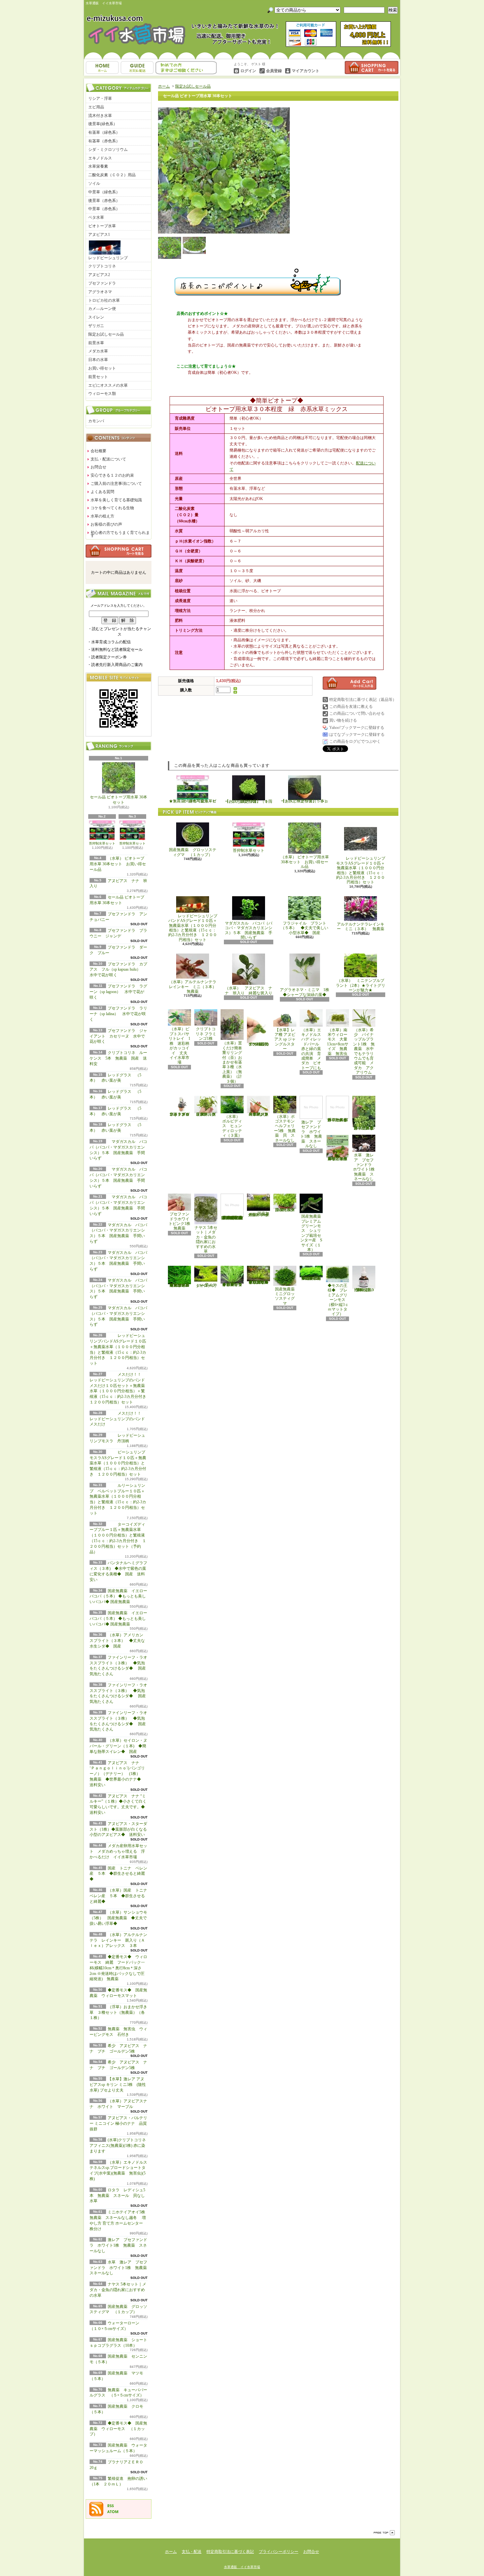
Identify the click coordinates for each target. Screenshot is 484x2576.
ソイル (94, 183)
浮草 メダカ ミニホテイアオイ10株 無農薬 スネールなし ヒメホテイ (337, 1159)
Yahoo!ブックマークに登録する (357, 728)
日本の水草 (98, 360)
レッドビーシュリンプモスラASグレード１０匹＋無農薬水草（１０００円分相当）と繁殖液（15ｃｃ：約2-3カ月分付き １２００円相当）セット (361, 870)
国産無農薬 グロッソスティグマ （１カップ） (193, 852)
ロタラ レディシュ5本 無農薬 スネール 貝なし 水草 (119, 2196)
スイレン (96, 317)
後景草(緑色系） (103, 124)
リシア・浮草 (100, 98)
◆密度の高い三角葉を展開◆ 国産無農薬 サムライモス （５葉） (312, 1278)
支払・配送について (137, 68)
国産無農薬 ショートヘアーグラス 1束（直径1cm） (258, 1214)
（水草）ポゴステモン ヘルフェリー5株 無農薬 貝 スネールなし (286, 1128)
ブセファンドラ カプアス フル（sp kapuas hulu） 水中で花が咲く (119, 970)
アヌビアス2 (99, 275)
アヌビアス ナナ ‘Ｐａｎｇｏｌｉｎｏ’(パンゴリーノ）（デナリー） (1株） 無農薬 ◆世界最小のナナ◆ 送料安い (117, 1774)
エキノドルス (100, 158)
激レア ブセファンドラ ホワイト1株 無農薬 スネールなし (118, 2245)
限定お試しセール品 (106, 334)
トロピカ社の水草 (104, 300)
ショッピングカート (372, 68)
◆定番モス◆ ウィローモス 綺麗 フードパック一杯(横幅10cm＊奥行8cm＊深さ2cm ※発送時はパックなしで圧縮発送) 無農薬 (118, 1968)
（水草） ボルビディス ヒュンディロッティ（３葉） (233, 1126)
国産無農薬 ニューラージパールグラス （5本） (287, 1210)
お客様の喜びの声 (106, 524)
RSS (111, 2506)
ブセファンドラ (102, 283)
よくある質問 (102, 492)
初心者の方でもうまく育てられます (120, 534)
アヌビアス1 (99, 235)
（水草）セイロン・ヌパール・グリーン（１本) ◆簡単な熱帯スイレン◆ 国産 (118, 1746)
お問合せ (186, 68)
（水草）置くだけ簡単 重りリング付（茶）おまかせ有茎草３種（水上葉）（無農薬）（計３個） (234, 1062)
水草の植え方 (102, 516)
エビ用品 (96, 107)
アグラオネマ (100, 292)
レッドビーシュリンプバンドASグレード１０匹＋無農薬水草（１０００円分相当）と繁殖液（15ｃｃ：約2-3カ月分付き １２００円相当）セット (193, 928)
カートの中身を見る (119, 551)
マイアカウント (306, 71)
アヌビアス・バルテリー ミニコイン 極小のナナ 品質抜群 (118, 2123)
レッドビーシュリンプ (108, 258)
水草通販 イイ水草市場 (242, 2567)
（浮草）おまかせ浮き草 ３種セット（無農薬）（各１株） (118, 2012)
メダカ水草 (98, 351)
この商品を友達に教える (351, 706)
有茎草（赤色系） (104, 141)
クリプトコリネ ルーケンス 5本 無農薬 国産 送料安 (118, 1058)
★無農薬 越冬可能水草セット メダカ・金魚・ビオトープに (193, 801)
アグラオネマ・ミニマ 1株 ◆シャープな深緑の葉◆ (307, 992)
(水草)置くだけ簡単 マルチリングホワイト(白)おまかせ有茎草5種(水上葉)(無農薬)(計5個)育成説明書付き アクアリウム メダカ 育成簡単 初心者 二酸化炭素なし (232, 1212)
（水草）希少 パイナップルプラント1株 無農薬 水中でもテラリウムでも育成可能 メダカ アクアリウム (364, 1051)
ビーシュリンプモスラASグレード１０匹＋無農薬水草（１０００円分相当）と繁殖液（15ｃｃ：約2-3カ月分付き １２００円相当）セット (118, 1463)
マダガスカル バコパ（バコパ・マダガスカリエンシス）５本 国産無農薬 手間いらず (249, 930)
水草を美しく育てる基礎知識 (116, 500)
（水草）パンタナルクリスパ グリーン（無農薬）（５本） (206, 1114)
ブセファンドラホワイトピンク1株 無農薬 (181, 1221)
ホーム (102, 68)
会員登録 (274, 71)
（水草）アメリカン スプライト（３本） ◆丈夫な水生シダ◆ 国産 (118, 1641)
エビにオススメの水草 (108, 385)
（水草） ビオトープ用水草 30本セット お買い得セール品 (118, 864)
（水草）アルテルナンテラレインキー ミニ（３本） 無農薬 (195, 987)
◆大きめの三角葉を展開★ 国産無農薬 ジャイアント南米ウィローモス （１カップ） (179, 1285)
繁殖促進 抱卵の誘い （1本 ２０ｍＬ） (365, 1290)
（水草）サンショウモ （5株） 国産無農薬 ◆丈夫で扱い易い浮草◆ (120, 1918)
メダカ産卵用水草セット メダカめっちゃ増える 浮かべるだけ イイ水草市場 (118, 1851)
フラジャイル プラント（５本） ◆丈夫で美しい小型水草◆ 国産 (305, 928)
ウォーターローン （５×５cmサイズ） (207, 1285)
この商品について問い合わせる (357, 713)
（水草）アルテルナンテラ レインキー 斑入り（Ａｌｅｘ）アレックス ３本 (118, 1940)
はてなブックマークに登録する (357, 734)
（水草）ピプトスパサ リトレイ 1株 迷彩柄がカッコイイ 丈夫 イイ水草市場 (181, 1046)
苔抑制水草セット (102, 843)
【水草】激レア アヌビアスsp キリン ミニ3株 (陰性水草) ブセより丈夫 (118, 2085)
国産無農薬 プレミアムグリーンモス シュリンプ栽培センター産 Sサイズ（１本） (313, 1233)
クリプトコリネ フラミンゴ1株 (206, 1034)
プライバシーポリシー (279, 2552)
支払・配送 (192, 2552)
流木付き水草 (100, 116)
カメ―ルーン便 (102, 309)
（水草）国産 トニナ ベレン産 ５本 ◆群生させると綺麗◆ (120, 1896)
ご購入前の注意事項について (116, 484)
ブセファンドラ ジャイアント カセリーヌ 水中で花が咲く (118, 1036)
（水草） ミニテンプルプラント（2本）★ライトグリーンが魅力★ (361, 985)
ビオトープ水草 (102, 226)
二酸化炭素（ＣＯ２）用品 (112, 175)
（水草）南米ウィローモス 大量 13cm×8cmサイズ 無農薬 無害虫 (339, 1042)
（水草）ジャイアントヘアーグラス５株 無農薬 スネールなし (258, 1114)
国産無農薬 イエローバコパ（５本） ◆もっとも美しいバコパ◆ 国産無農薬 (118, 1596)
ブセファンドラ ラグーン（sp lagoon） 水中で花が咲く (118, 992)
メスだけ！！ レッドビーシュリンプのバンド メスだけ (117, 1419)
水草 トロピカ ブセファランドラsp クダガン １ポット (179, 1114)
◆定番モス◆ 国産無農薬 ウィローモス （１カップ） (118, 2429)
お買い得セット (102, 368)
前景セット (98, 377)
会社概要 (98, 451)
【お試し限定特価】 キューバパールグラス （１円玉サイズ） (249, 801)
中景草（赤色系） (104, 209)
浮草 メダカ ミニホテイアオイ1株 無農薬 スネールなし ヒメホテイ (339, 1114)
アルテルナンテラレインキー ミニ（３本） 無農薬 (361, 927)
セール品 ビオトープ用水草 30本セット (119, 800)
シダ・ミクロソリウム (108, 150)
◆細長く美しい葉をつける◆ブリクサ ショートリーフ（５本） (232, 1284)
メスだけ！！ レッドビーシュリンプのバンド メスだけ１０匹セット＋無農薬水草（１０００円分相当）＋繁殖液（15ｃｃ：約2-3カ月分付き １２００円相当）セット (120, 1388)
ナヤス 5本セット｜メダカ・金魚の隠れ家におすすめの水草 (118, 2290)
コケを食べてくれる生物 (112, 508)
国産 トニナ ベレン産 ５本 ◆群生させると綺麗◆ (118, 1874)
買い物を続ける (343, 720)
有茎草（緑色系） (104, 132)
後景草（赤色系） (104, 201)
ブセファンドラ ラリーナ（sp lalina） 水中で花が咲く (118, 1014)
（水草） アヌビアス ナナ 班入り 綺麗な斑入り (249, 990)
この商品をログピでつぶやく (355, 741)
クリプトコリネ (102, 266)
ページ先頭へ (384, 2533)
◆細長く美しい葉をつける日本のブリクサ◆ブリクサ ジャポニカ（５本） (259, 1282)
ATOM (113, 2512)
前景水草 (96, 343)
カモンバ (96, 421)
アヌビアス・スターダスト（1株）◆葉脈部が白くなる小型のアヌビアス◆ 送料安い (119, 1829)
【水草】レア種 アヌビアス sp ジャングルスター (285, 1039)
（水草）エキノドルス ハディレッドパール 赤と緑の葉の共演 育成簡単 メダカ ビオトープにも (312, 1049)
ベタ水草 (96, 217)
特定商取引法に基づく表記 (230, 2552)
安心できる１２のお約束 (112, 475)
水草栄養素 (98, 166)
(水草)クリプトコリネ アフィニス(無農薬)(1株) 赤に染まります (118, 2146)
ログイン (248, 71)
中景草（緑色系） (104, 192)
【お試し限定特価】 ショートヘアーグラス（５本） (305, 801)
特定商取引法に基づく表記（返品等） (363, 700)
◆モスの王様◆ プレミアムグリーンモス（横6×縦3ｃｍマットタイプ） (338, 1300)
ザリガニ (96, 326)
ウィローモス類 (102, 394)
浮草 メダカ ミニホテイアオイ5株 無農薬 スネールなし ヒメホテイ (365, 1128)
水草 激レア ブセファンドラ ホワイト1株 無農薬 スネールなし (120, 2268)
